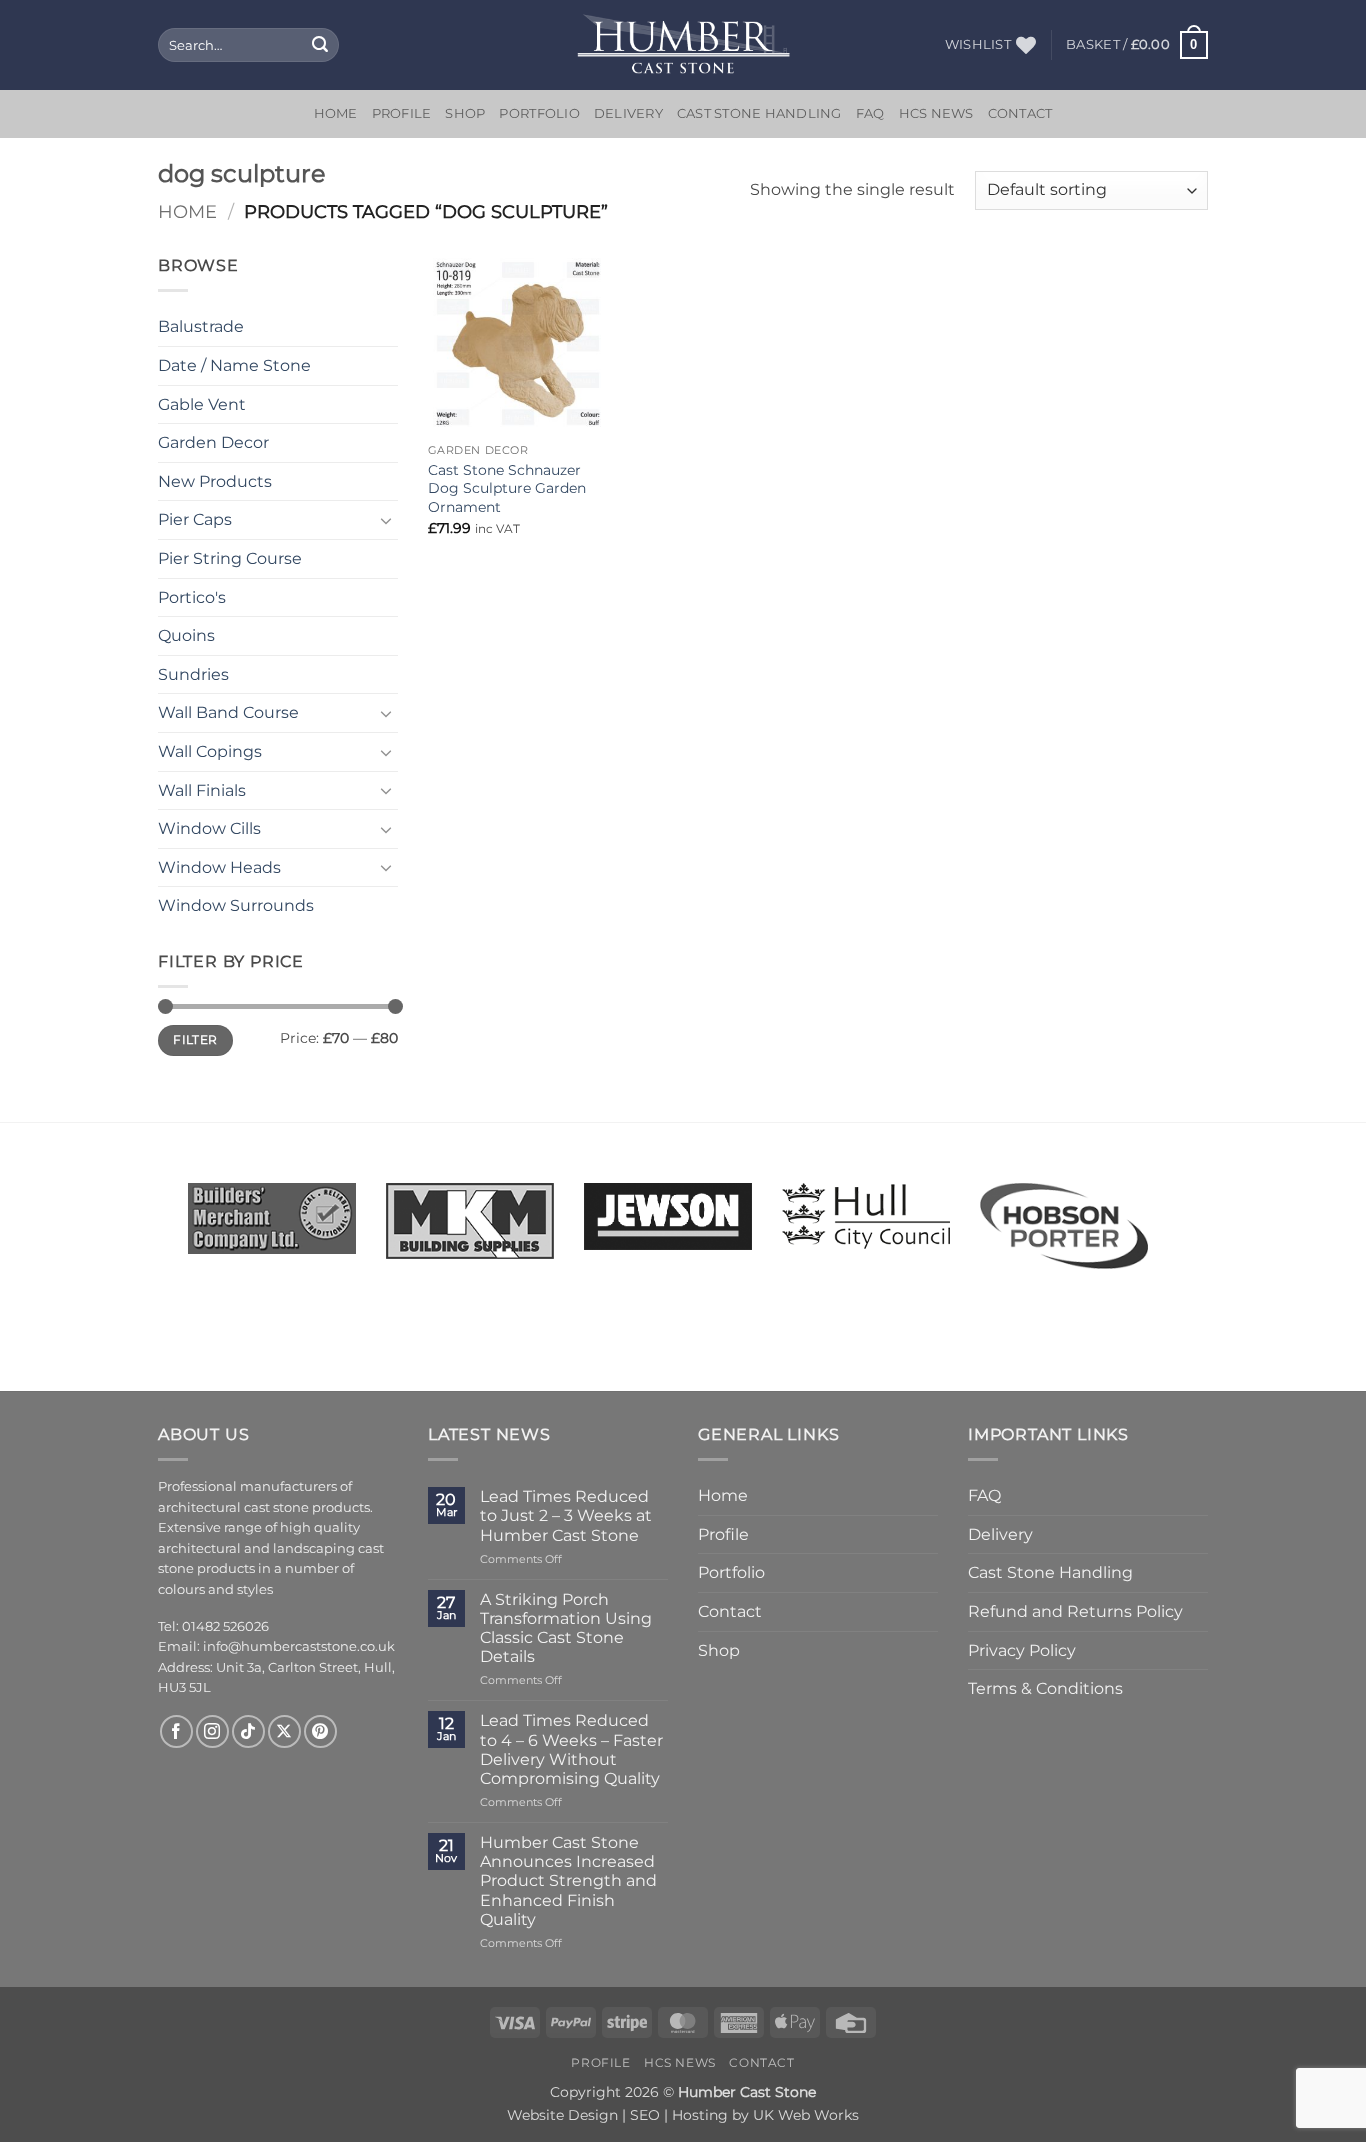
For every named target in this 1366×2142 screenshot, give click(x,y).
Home (336, 113)
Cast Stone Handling (759, 113)
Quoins (186, 635)
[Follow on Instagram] (212, 1731)
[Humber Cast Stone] (683, 45)
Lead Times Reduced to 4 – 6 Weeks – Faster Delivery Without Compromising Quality (571, 1749)
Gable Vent (202, 404)
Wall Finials (202, 790)
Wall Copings (210, 751)
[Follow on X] (284, 1731)
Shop (465, 113)
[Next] (1174, 1210)
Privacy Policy (1022, 1650)
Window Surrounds (236, 905)
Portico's (192, 597)
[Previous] (162, 1210)
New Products (215, 481)
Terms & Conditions (1045, 1688)
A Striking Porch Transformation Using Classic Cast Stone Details (566, 1628)
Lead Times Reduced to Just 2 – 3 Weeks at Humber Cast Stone (566, 1515)
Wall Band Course (228, 712)
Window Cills (209, 828)
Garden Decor (213, 442)
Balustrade (201, 326)
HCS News (936, 113)
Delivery (628, 113)
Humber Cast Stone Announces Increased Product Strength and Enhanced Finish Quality (568, 1881)
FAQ (870, 113)
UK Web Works (806, 2115)
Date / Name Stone (234, 365)
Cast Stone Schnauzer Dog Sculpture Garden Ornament (507, 488)
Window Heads (219, 867)
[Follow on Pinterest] (320, 1731)
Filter (195, 1039)
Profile (402, 113)
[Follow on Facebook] (176, 1731)
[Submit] (320, 45)
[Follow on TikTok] (248, 1731)
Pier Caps (195, 519)
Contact (1020, 113)
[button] (1137, 45)
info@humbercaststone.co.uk (299, 1646)
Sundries (193, 674)
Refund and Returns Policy (1075, 1611)
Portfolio (539, 113)
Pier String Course (230, 558)
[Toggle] (386, 520)
